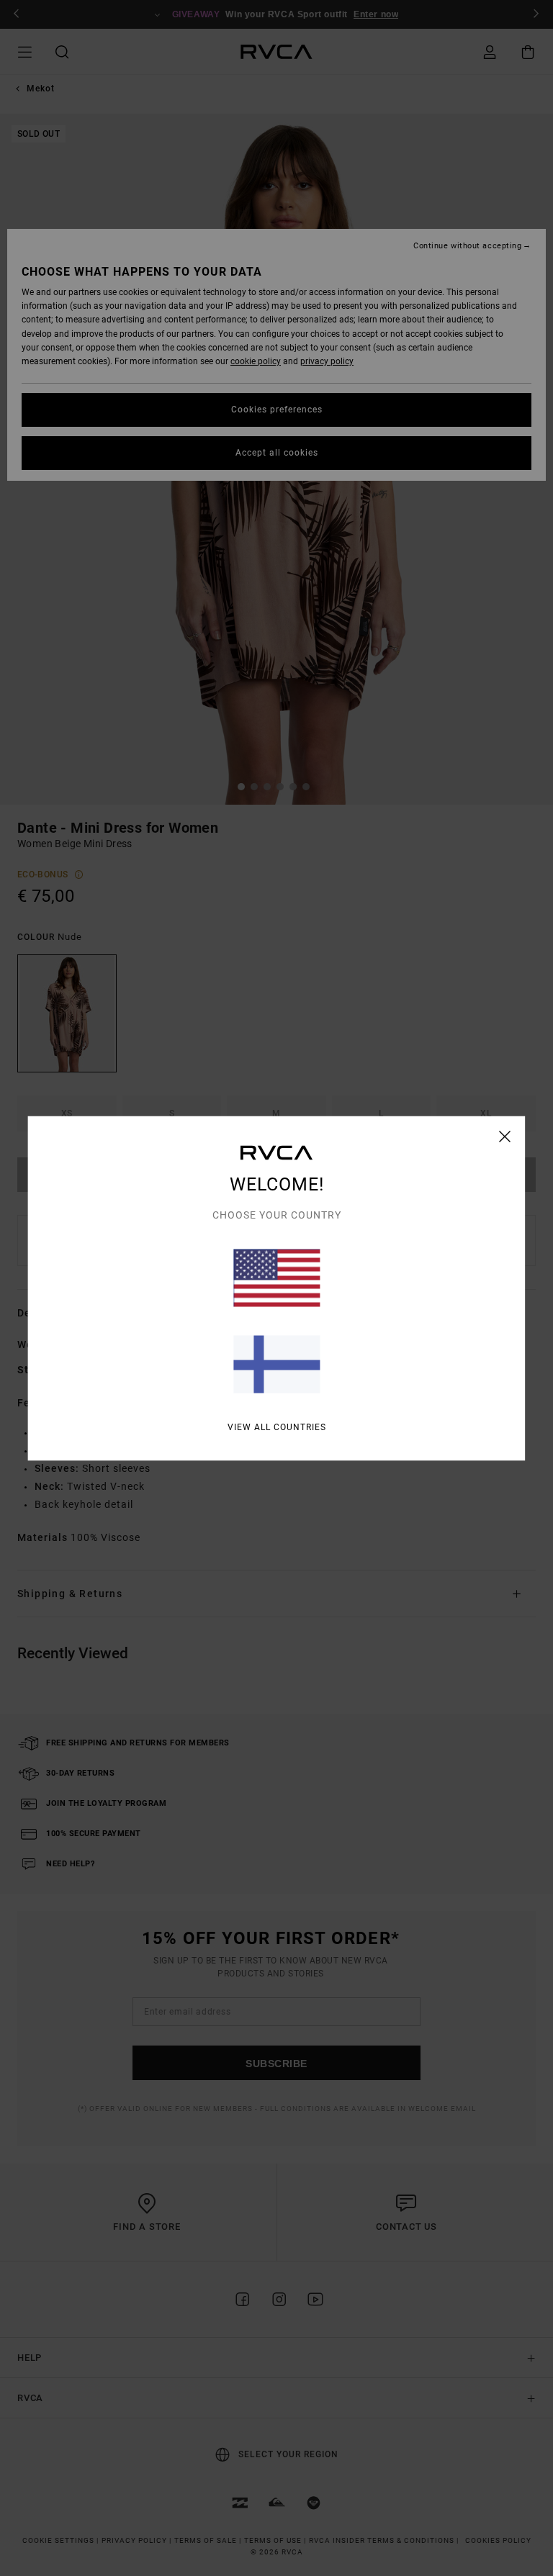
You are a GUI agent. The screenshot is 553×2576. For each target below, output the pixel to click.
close (505, 1136)
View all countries (277, 1427)
